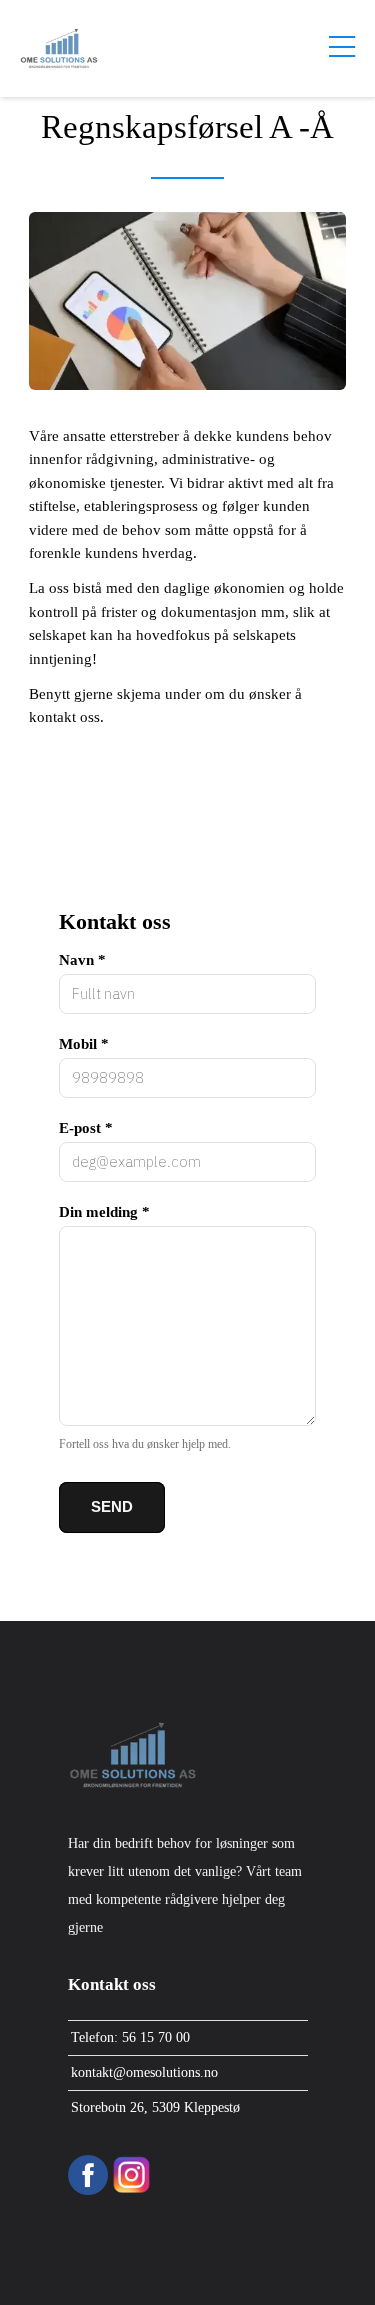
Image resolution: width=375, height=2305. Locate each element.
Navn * (82, 960)
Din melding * (104, 1212)
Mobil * (84, 1044)
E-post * (86, 1128)
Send (112, 1507)
